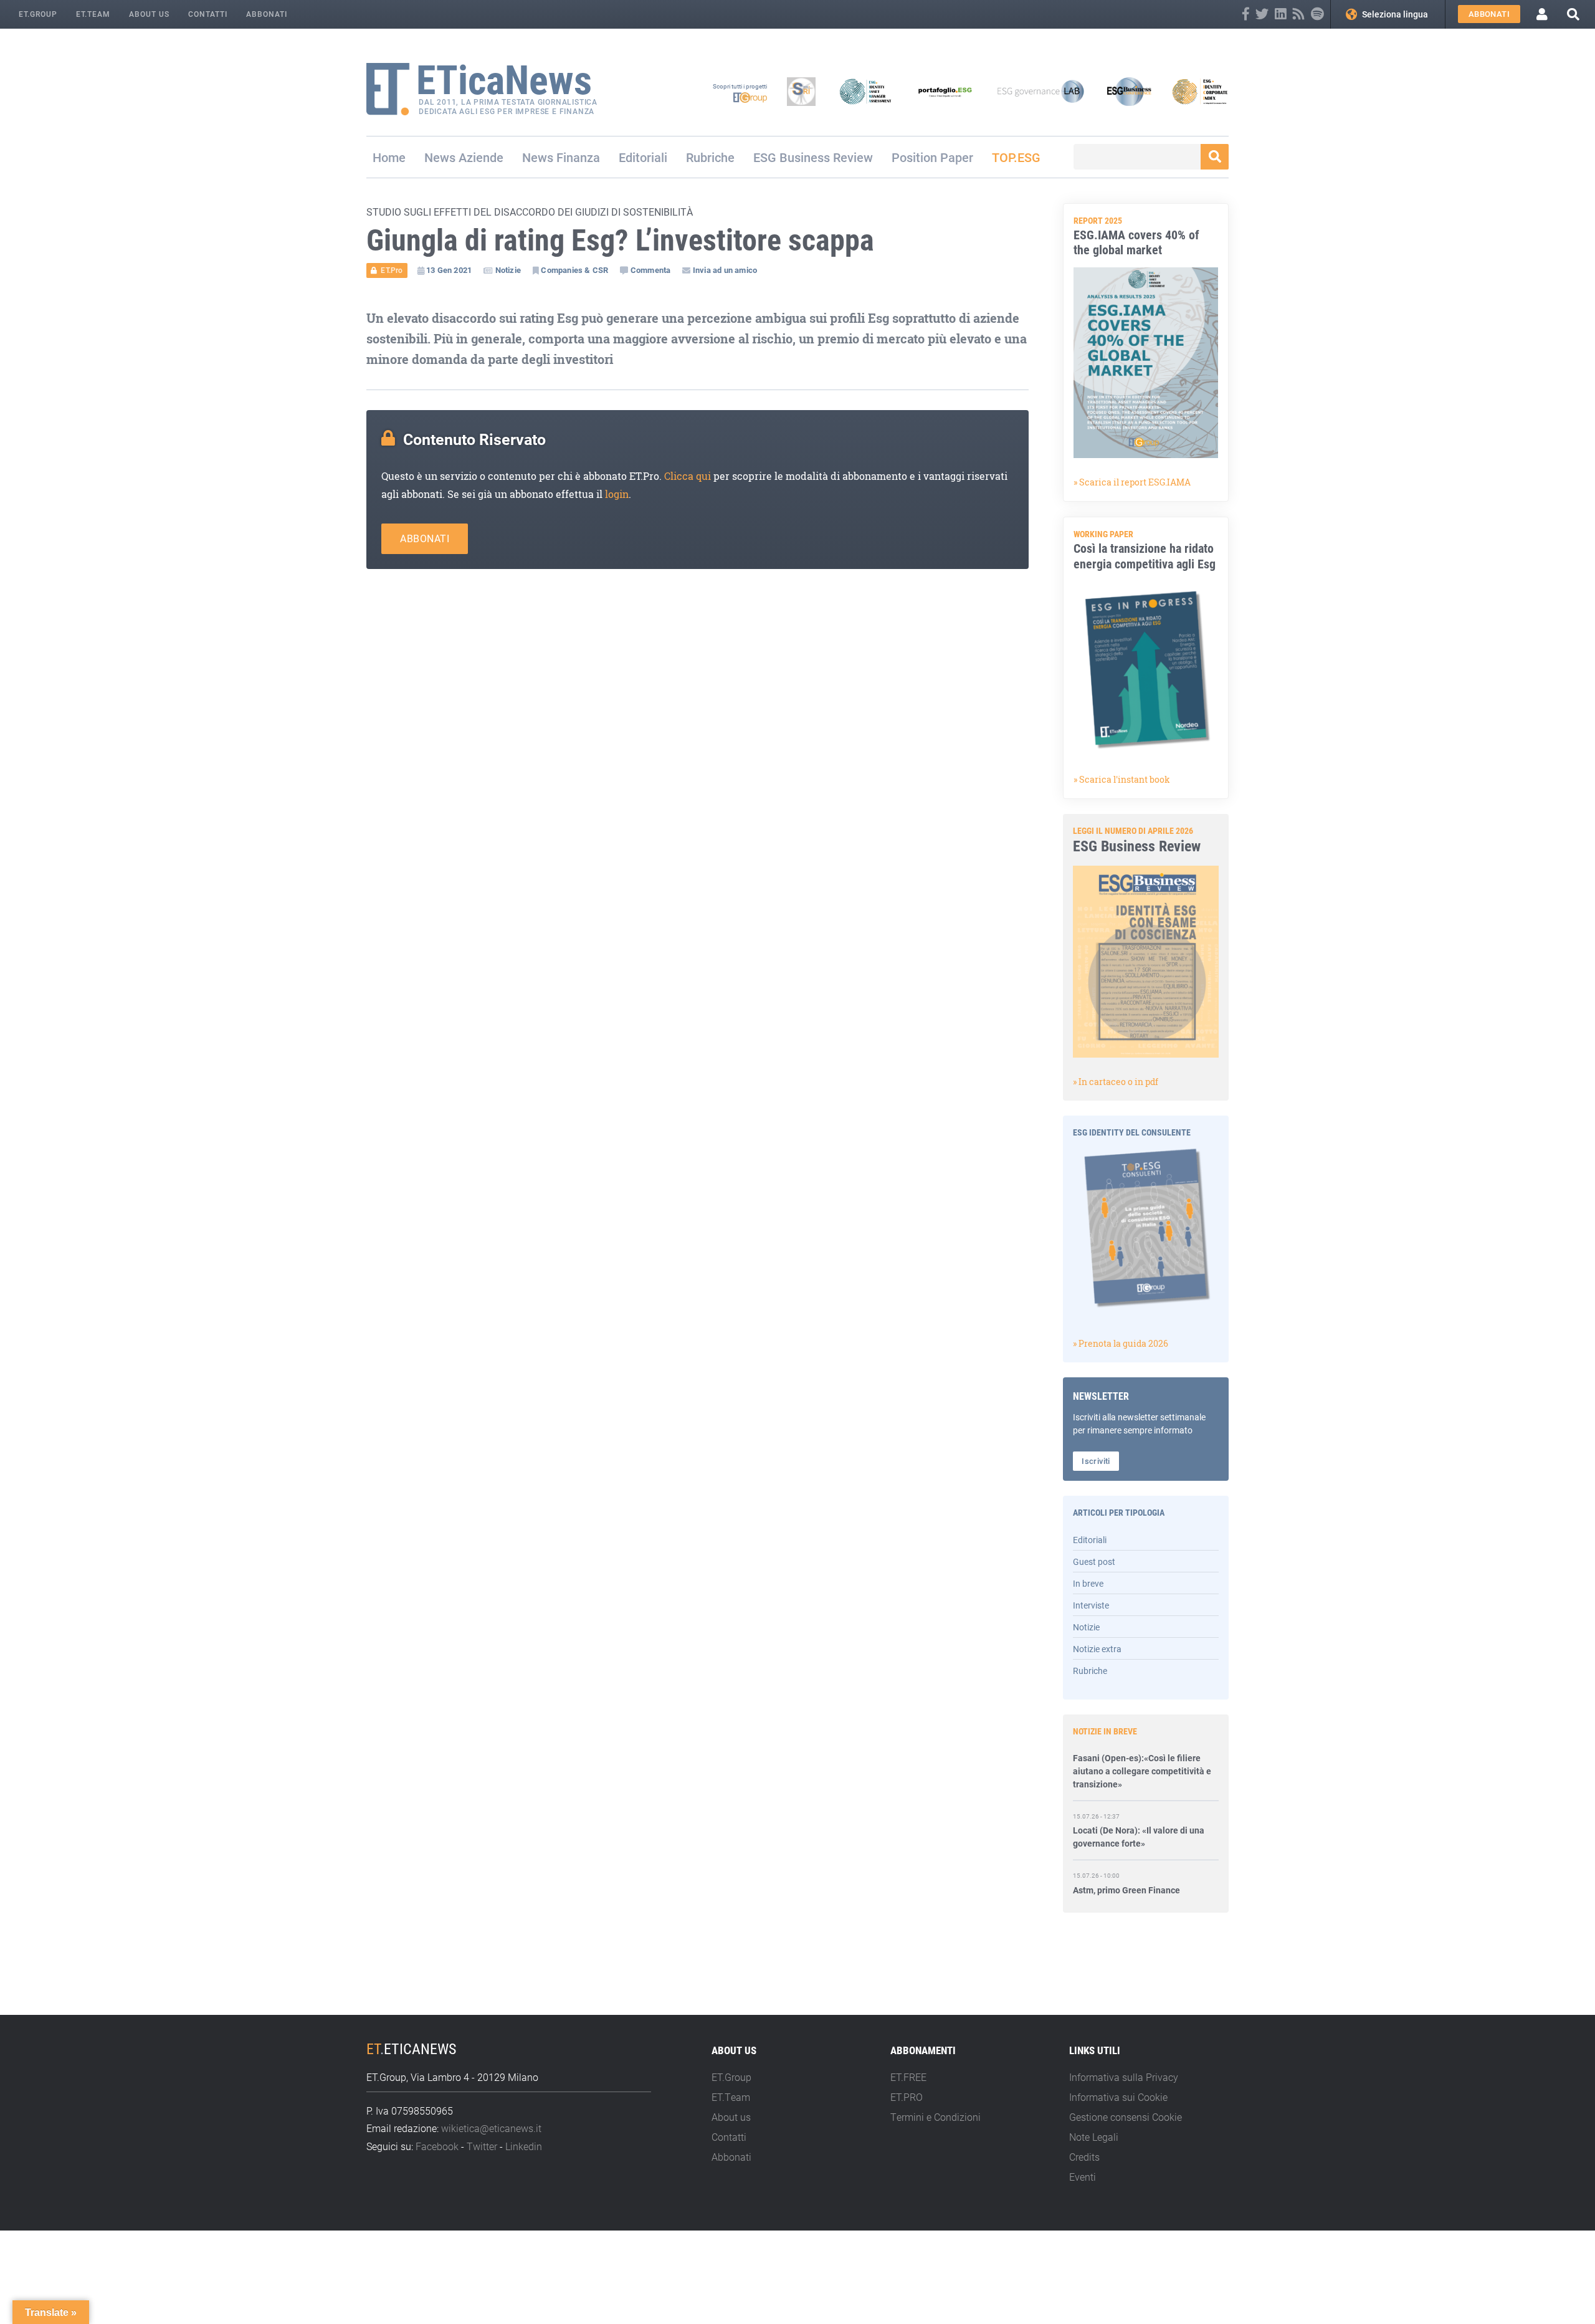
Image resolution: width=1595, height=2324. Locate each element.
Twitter (482, 2146)
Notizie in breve (1105, 1731)
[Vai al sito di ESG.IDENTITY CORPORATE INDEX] (1200, 92)
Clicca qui (688, 476)
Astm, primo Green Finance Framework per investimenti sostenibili (1128, 1872)
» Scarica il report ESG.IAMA (1132, 482)
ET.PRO (907, 2097)
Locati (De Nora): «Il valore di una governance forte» (1139, 1805)
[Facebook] (1246, 14)
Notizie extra (1097, 1649)
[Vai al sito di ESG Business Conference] (1129, 92)
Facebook (437, 2146)
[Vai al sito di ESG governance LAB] (1041, 92)
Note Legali (1094, 2137)
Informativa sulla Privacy (1124, 2077)
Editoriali (643, 157)
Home (389, 157)
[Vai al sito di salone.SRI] (801, 92)
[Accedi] (1542, 14)
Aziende (481, 157)
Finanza (578, 157)
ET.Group (38, 14)
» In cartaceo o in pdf (1116, 1082)
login (617, 494)
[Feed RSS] (1299, 14)
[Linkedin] (1281, 14)
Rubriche (710, 157)
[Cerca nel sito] (1573, 14)
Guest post (1094, 1561)
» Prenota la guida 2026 (1121, 1343)
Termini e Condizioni (936, 2117)
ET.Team (93, 14)
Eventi (1083, 2177)
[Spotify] (1317, 14)
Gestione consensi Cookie (1126, 2117)
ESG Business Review (813, 157)
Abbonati (267, 14)
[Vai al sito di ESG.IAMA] (865, 92)
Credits (1084, 2157)
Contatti (208, 14)
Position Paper (932, 157)
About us (149, 14)
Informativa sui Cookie (1118, 2097)
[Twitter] (1262, 14)
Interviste (1091, 1605)
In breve (1088, 1583)
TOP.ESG (1016, 157)
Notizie (1086, 1627)
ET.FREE (908, 2077)
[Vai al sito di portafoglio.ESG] (945, 92)
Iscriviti (1096, 1461)
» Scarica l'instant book (1122, 779)
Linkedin (524, 2146)
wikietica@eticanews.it (491, 2128)
